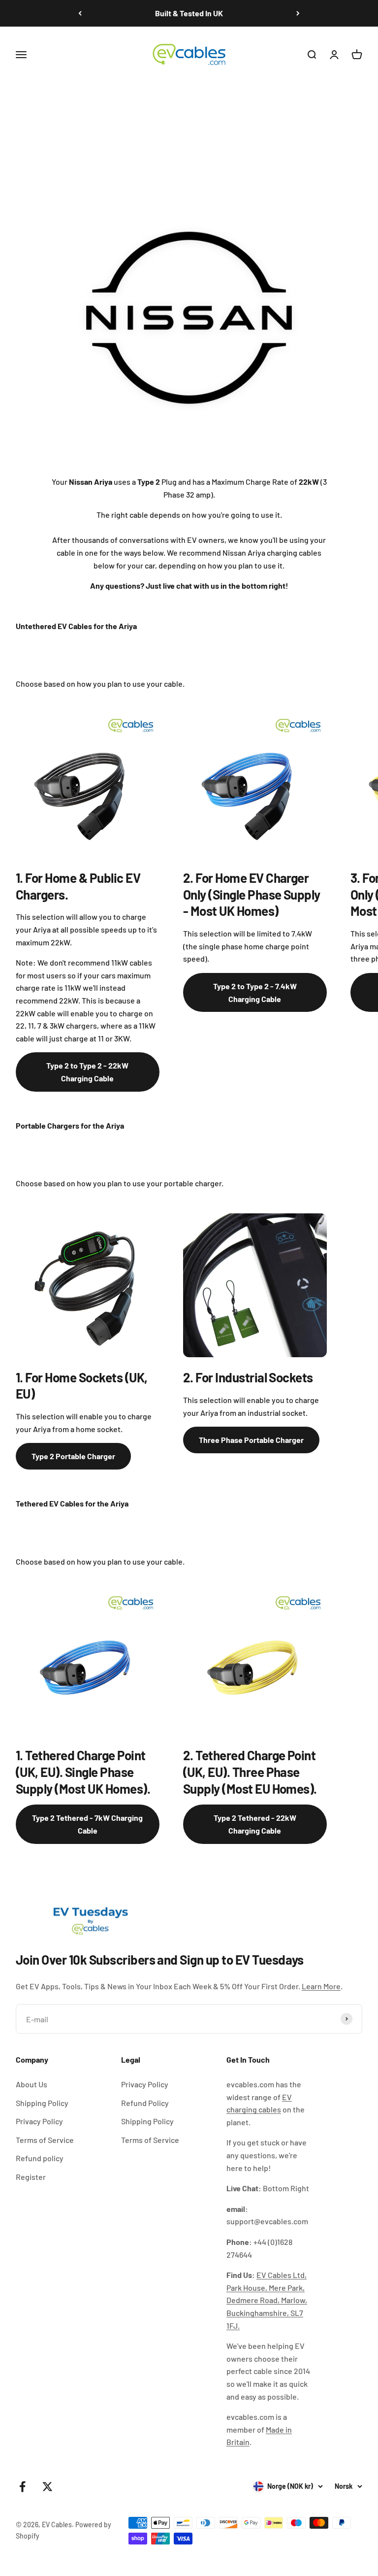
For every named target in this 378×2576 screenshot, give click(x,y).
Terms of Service (45, 2140)
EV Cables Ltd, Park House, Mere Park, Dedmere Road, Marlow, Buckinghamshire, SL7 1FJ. (267, 2300)
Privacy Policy (39, 2121)
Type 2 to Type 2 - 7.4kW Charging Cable (255, 992)
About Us (31, 2084)
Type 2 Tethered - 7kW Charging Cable (87, 1824)
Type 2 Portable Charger (73, 1456)
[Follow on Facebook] (22, 2487)
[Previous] (80, 13)
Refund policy (40, 2158)
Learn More (321, 1986)
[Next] (298, 13)
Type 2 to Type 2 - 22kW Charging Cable (87, 1072)
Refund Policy (145, 2103)
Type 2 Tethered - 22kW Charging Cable (255, 1824)
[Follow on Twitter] (47, 2487)
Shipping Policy (42, 2103)
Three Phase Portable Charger (251, 1440)
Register (31, 2177)
